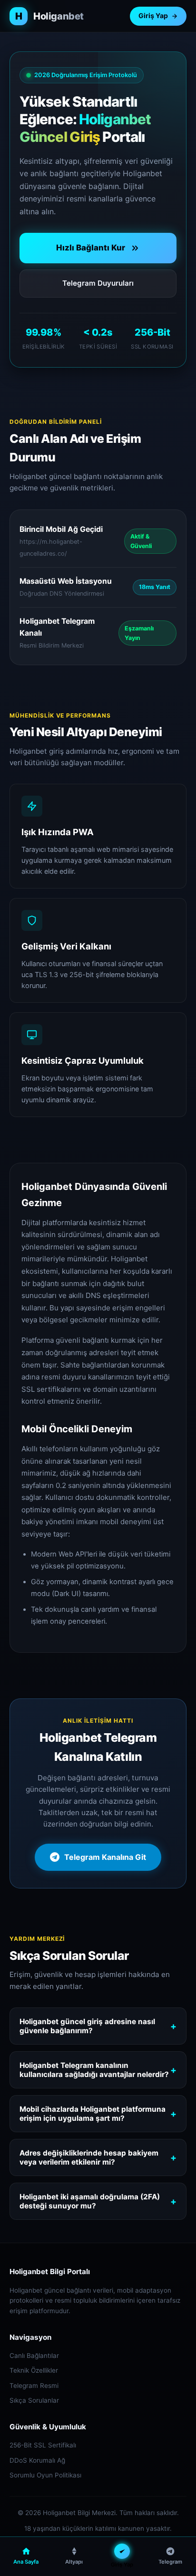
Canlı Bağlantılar (34, 2356)
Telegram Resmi (34, 2386)
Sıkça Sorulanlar (34, 2400)
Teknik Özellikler (34, 2370)
